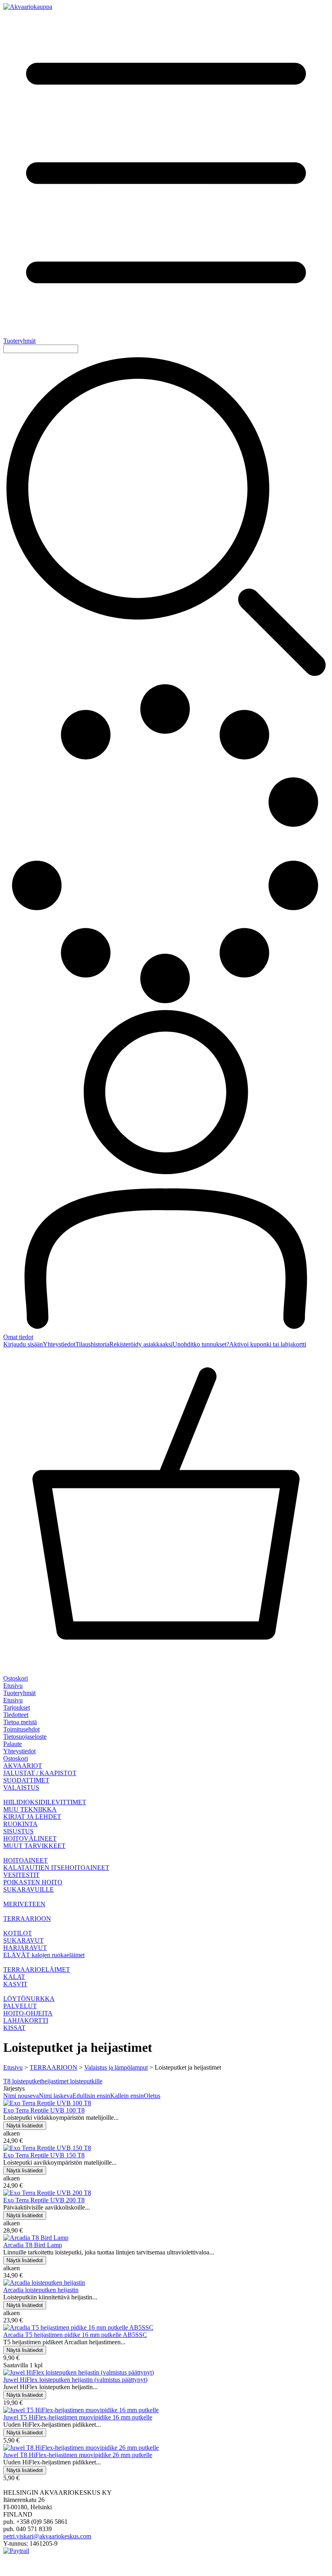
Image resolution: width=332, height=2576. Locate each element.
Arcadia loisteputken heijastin (41, 2290)
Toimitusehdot (21, 1729)
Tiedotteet (16, 1715)
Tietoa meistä (20, 1722)
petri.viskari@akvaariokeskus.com (47, 2536)
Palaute (13, 1744)
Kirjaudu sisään (23, 1344)
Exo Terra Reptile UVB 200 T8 (44, 2200)
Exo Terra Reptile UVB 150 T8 (44, 2155)
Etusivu (13, 1686)
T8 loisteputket (22, 2081)
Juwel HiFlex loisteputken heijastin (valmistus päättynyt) (75, 2380)
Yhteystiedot (59, 1344)
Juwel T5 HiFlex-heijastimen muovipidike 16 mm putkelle (78, 2417)
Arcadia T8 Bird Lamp (33, 2245)
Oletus (152, 2096)
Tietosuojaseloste (25, 1737)
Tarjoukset (17, 1707)
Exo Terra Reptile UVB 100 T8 (44, 2110)
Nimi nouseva (21, 2096)
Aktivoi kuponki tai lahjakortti (268, 1344)
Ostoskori (16, 1758)
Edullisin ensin (91, 2096)
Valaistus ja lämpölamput (116, 2067)
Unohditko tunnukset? (201, 1344)
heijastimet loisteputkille (72, 2081)
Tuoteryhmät (19, 1693)
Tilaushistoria (92, 1344)
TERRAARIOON (53, 2067)
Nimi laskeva (56, 2096)
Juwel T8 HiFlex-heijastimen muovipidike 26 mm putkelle (78, 2455)
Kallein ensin (127, 2096)
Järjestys (14, 2088)
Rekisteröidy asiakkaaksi (141, 1344)
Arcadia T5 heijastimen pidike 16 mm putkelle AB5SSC (75, 2335)
